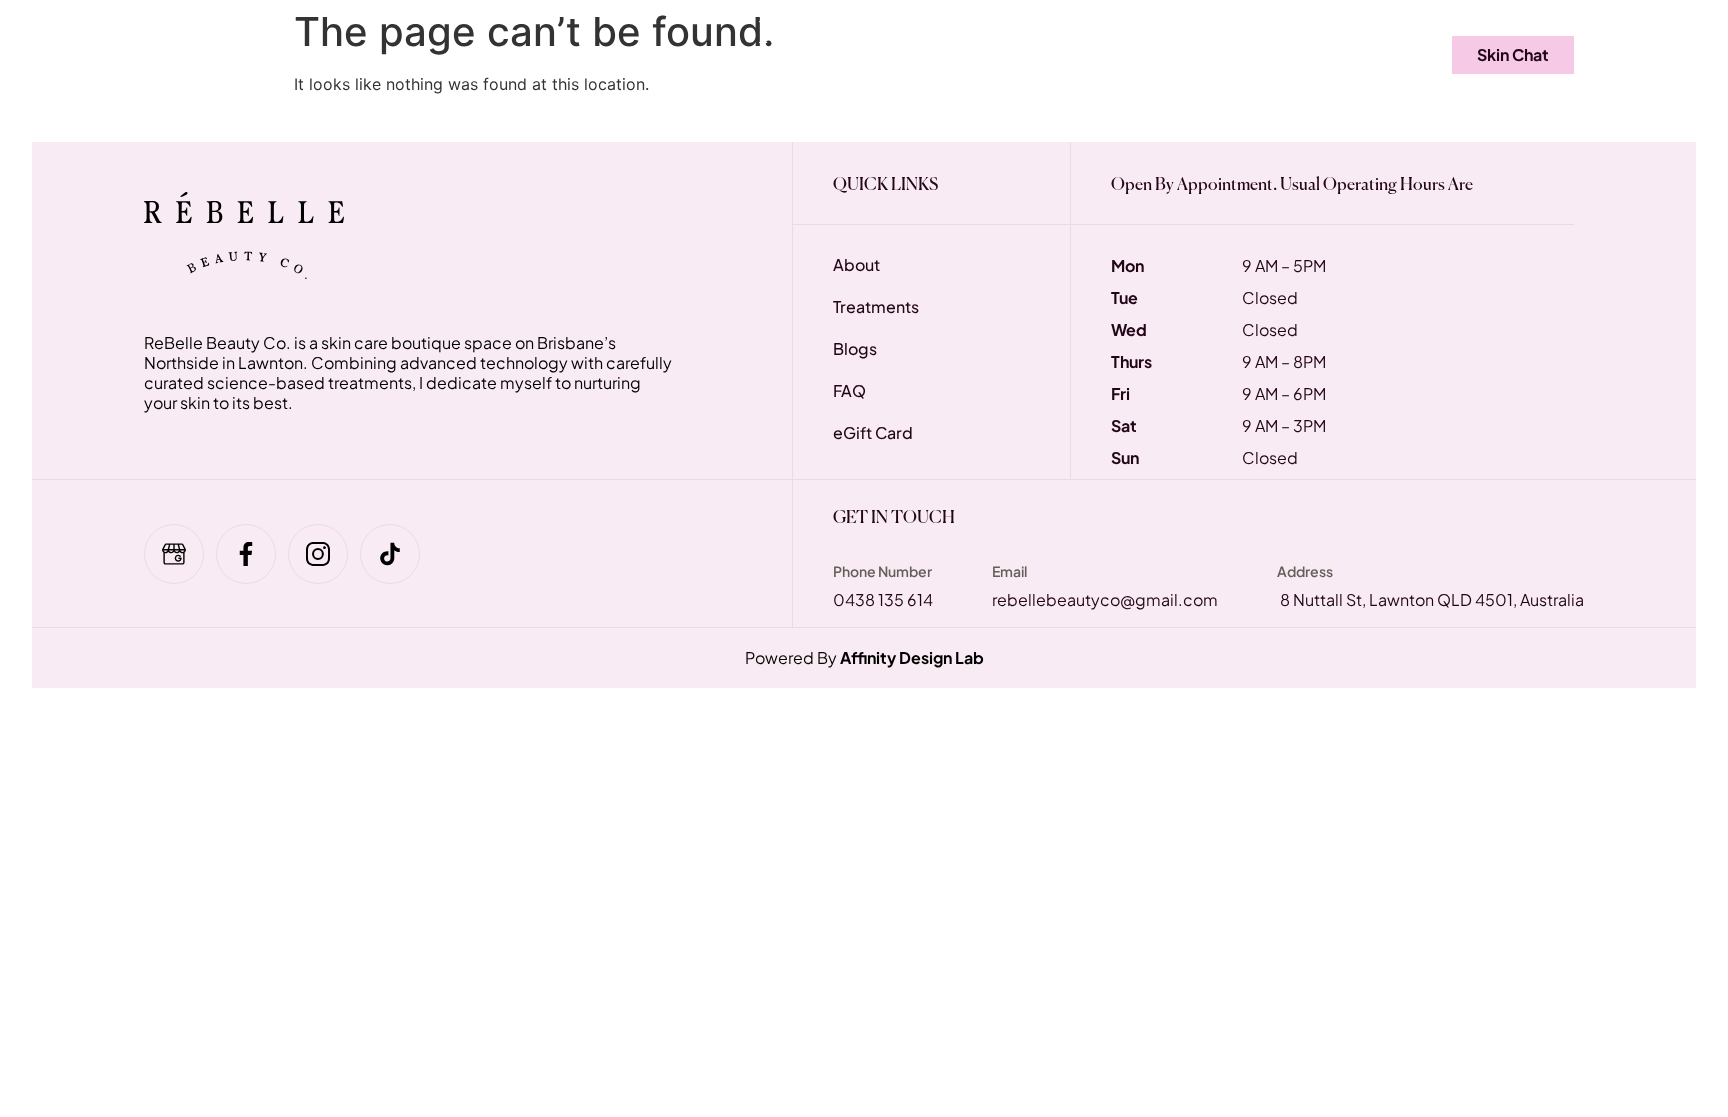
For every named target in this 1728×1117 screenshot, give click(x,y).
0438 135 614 (883, 599)
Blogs (1162, 53)
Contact (1263, 53)
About (1069, 53)
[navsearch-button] (1374, 55)
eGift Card (512, 53)
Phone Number (882, 571)
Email (1009, 571)
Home (177, 53)
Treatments (291, 53)
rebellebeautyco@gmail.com (1105, 599)
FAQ (408, 53)
